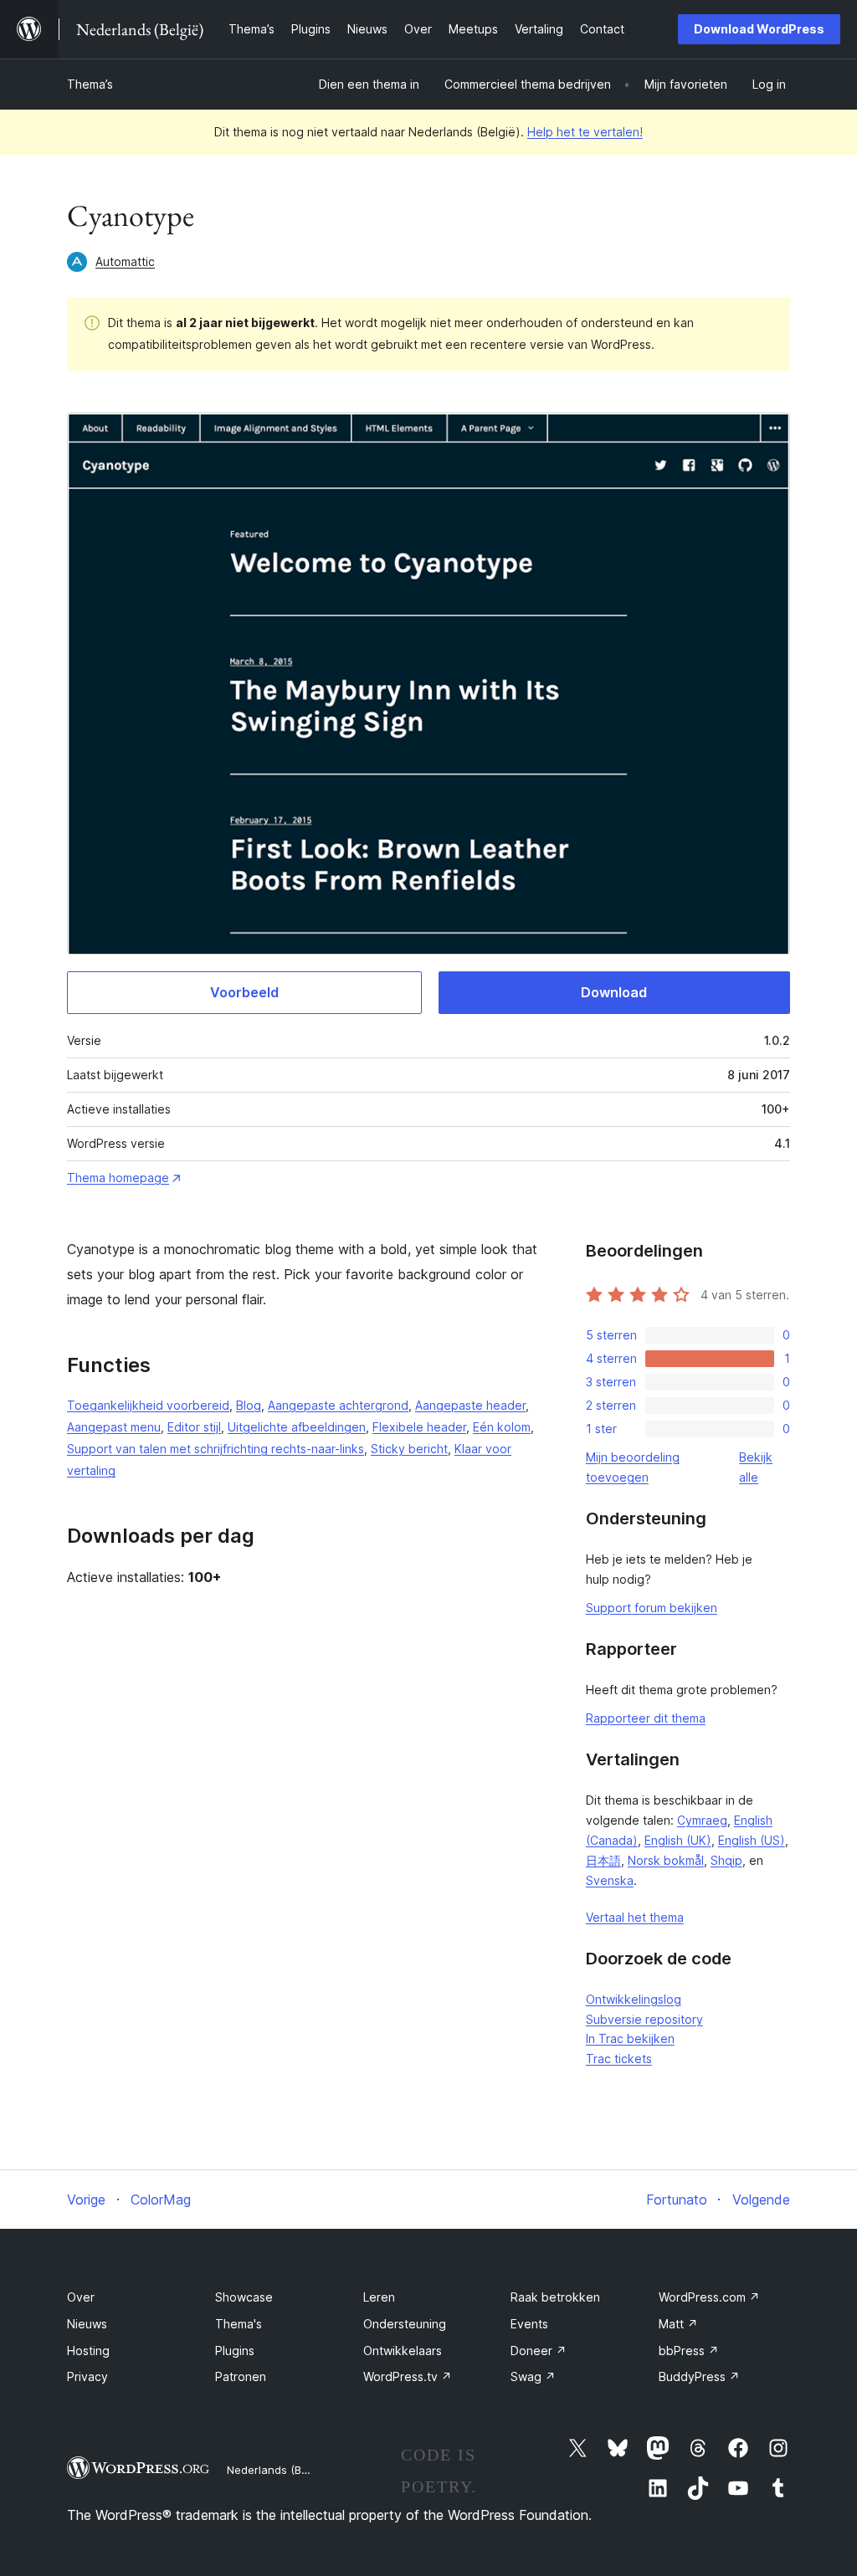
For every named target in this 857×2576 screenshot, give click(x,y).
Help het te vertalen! (585, 132)
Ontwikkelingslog (634, 1999)
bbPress (689, 2351)
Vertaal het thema (635, 1917)
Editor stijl (194, 1427)
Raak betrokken (555, 2297)
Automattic (125, 261)
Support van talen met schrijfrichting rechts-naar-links (216, 1449)
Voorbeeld (244, 992)
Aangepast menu (114, 1427)
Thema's (239, 2324)
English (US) (752, 1840)
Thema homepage (118, 1178)
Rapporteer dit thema (646, 1718)
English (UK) (678, 1840)
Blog (249, 1405)
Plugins (235, 2351)
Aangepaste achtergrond (338, 1405)
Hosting (88, 2351)
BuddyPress (699, 2376)
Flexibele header (419, 1427)
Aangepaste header (470, 1405)
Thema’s (90, 84)
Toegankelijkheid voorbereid (148, 1405)
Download (614, 992)
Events (529, 2324)
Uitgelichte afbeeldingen (297, 1427)
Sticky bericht (409, 1449)
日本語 (603, 1860)
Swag (533, 2376)
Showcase (244, 2297)
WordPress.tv (408, 2376)
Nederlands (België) (278, 2470)
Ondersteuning (405, 2324)
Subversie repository (644, 2019)
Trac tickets (619, 2059)
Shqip (726, 1860)
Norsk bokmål (666, 1860)
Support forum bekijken (652, 1608)
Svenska (610, 1880)
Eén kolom (502, 1427)
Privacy (87, 2376)
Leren (379, 2297)
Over (81, 2297)
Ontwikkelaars (403, 2351)
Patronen (241, 2376)
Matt (678, 2324)
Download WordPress (759, 29)
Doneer (539, 2351)
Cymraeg (702, 1820)
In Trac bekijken (630, 2038)
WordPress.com (709, 2297)
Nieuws (87, 2324)
